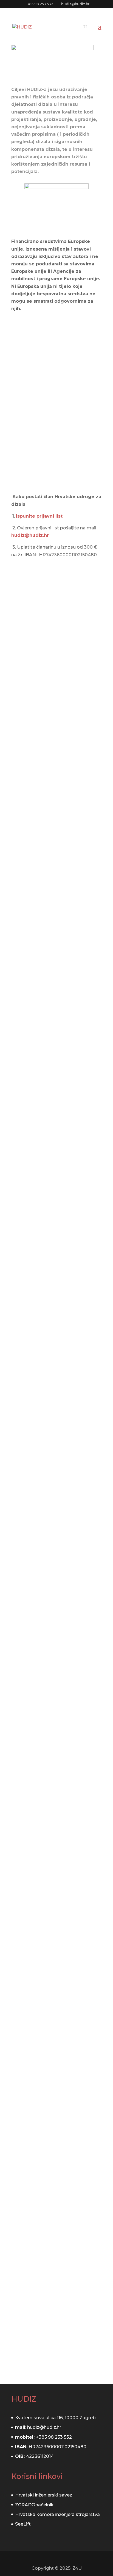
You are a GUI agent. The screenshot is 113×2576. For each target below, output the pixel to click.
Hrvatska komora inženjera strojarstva (57, 2514)
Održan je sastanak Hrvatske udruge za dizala (56, 1662)
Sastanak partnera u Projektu (44, 1975)
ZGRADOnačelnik (34, 2505)
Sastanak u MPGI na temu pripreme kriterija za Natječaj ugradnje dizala (56, 1333)
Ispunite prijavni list (39, 516)
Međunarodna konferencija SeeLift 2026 (54, 1495)
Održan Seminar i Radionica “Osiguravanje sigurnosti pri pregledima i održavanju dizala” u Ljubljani (55, 643)
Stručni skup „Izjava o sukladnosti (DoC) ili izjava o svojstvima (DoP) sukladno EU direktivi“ (55, 1007)
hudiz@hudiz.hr (30, 535)
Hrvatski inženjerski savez (44, 2495)
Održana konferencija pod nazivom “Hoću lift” (52, 2281)
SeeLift (23, 2524)
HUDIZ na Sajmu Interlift (50, 1818)
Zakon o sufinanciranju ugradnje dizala (48, 1171)
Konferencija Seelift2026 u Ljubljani (53, 759)
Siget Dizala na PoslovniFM (54, 2131)
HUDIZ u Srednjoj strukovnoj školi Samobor (56, 876)
